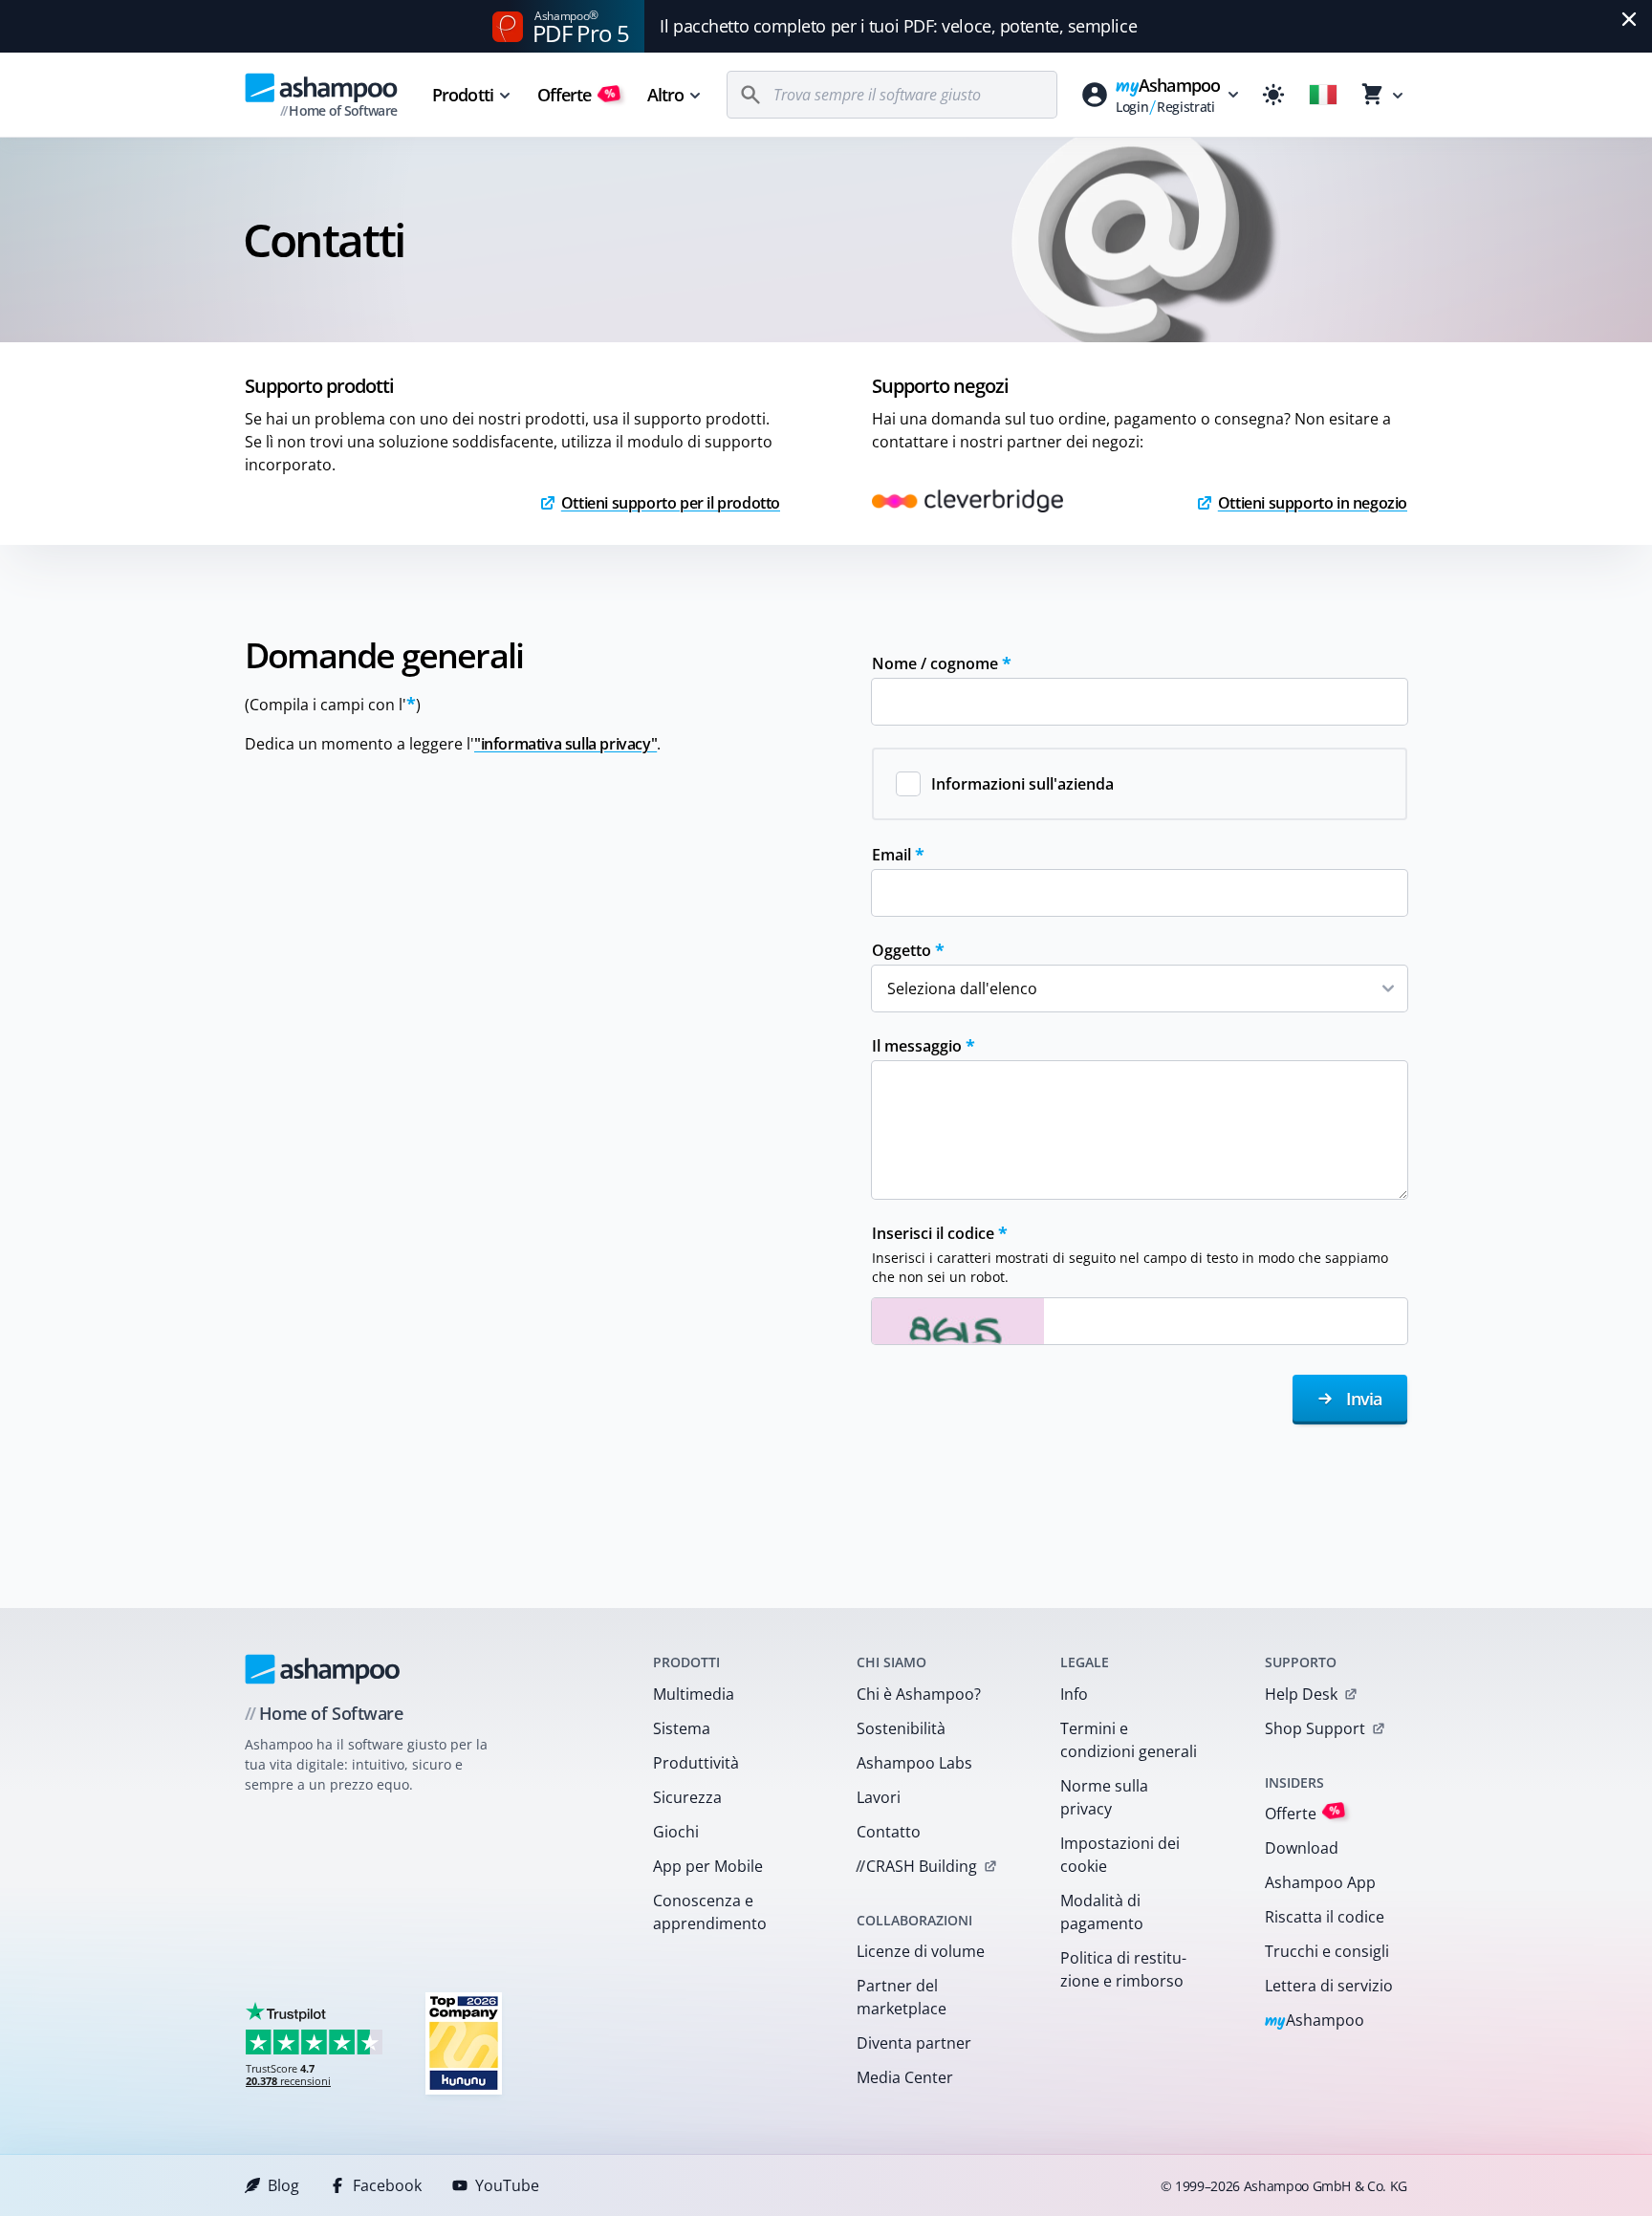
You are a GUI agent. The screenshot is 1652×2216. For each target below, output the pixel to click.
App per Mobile (708, 1866)
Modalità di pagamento (1102, 1912)
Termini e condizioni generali (1129, 1740)
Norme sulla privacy (1104, 1797)
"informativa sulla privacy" (565, 744)
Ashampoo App (1320, 1882)
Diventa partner (914, 2043)
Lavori (879, 1797)
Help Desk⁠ (1301, 1694)
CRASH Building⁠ (916, 1866)
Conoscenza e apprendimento (710, 1912)
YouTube (507, 2185)
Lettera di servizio (1329, 1986)
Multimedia (694, 1694)
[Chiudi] (1629, 19)
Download (1302, 1848)
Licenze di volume (921, 1951)
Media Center (905, 2077)
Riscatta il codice (1325, 1917)
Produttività (696, 1763)
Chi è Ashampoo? (919, 1694)
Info (1074, 1694)
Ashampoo (1315, 2021)
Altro (666, 95)
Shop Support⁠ (1315, 1728)
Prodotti (463, 95)
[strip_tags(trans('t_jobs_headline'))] (464, 2042)
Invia (1361, 1399)
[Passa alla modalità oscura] (1273, 95)
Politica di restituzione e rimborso (1123, 1969)
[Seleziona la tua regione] (1323, 95)
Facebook (387, 2185)
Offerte (576, 95)
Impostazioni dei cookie (1120, 1855)
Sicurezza (687, 1797)
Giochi (676, 1832)
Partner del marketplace (902, 1997)
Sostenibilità (901, 1728)
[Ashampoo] (323, 1669)
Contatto (889, 1832)
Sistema (682, 1728)
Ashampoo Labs (914, 1763)
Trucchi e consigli (1327, 1951)
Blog (283, 2185)
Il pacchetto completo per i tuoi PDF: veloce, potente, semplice (898, 26)
